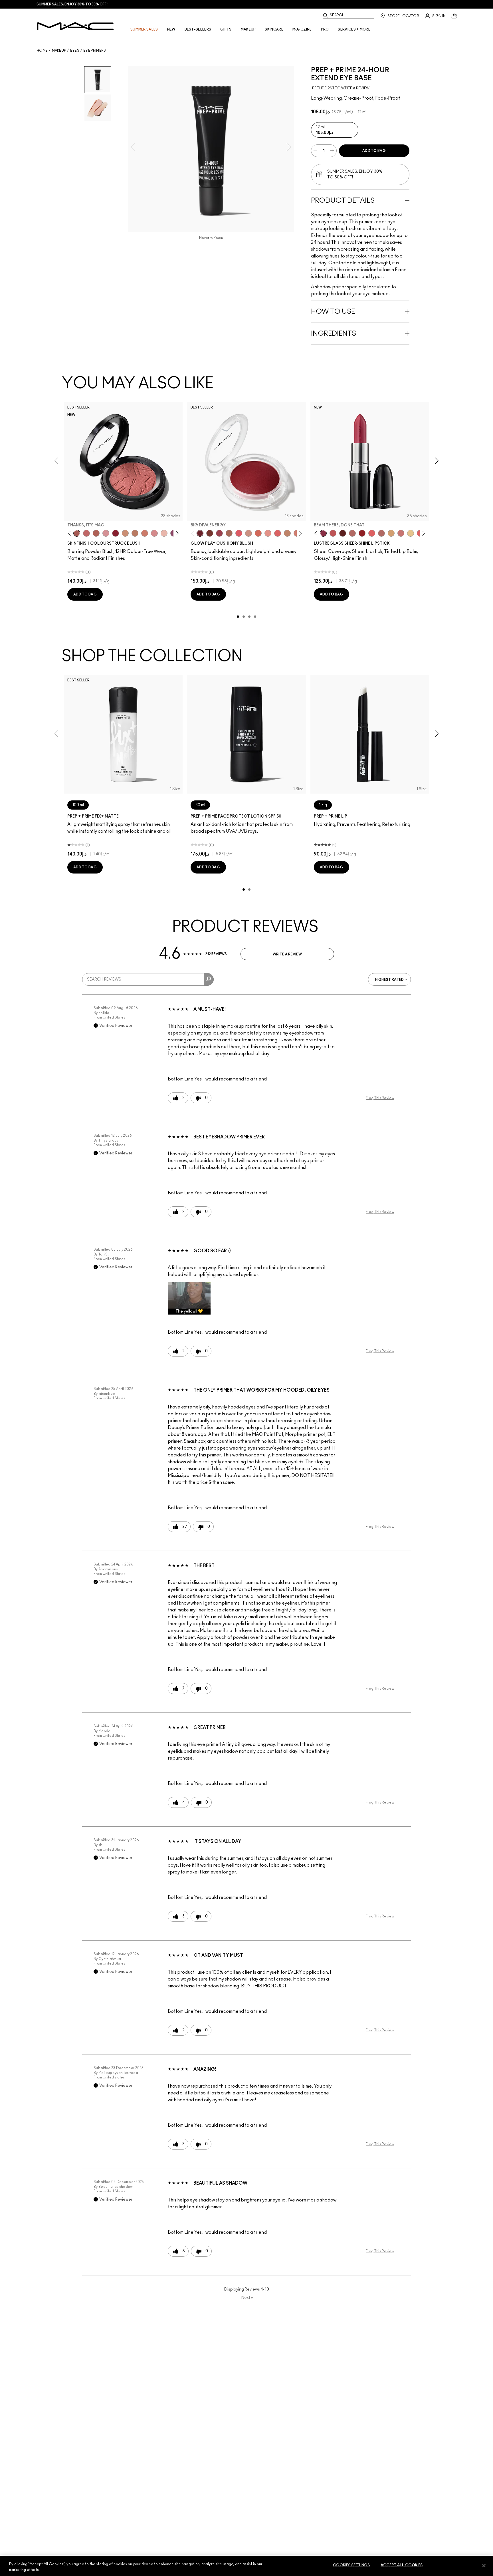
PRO (325, 29)
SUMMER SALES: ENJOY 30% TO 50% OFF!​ (72, 4)
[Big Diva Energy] (200, 533)
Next (247, 2298)
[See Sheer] (333, 533)
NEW (171, 29)
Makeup (59, 51)
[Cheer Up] (268, 533)
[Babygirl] (164, 533)
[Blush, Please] (248, 533)
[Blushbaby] (106, 533)
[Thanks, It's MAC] (77, 533)
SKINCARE (274, 29)
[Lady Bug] (362, 533)
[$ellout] (401, 533)
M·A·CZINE (302, 29)
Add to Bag (374, 151)
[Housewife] (343, 533)
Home (42, 51)
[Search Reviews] (209, 979)
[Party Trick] (391, 533)
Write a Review (287, 954)
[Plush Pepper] (219, 533)
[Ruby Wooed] (116, 533)
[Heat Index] (239, 533)
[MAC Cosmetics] (75, 26)
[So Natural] (287, 533)
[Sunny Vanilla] (411, 533)
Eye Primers (95, 51)
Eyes (75, 51)
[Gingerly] (135, 533)
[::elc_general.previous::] (71, 533)
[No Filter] (96, 533)
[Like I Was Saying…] (372, 533)
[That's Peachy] (258, 533)
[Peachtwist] (145, 533)
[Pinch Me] (86, 533)
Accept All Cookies (402, 2565)
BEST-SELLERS (198, 29)
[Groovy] (278, 533)
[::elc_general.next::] (176, 533)
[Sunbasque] (125, 533)
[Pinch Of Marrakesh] (210, 533)
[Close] (484, 2565)
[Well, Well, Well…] (352, 533)
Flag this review (380, 1098)
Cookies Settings (351, 2565)
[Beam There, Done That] (323, 533)
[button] (189, 1298)
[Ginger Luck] (229, 533)
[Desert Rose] (154, 533)
